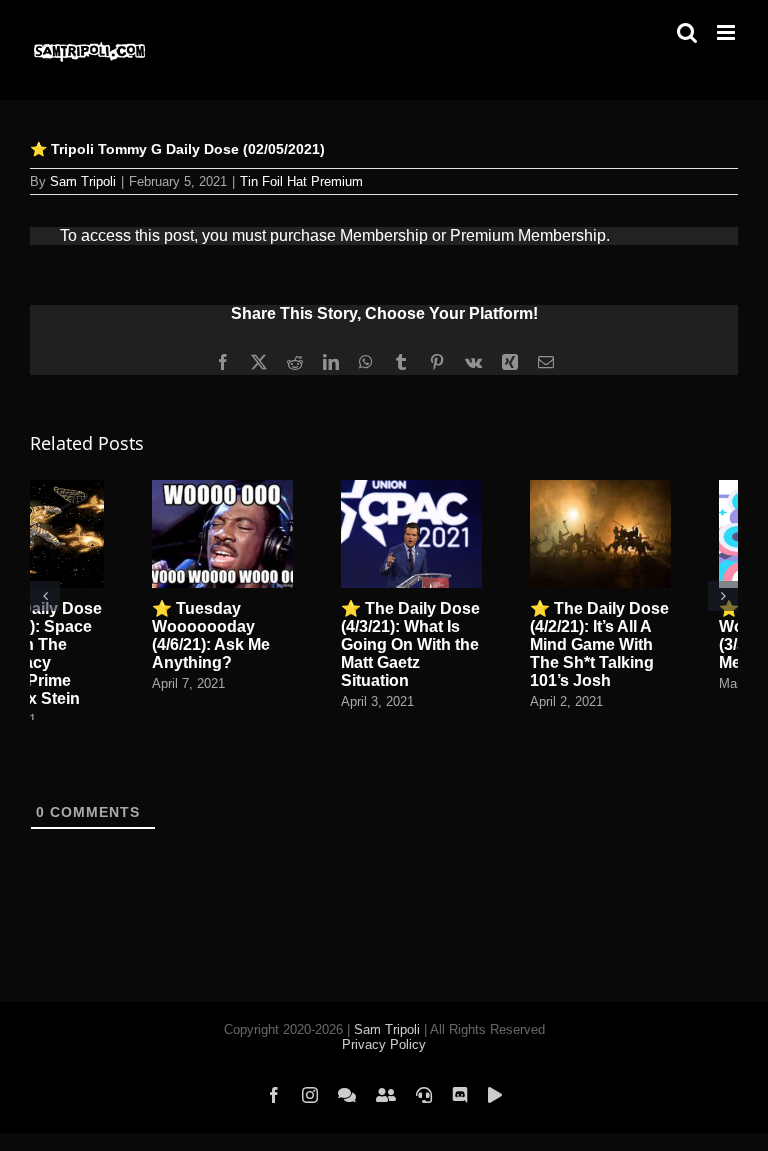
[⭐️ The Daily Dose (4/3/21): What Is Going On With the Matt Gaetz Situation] (411, 488)
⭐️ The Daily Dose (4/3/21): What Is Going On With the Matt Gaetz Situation (410, 644)
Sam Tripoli (83, 181)
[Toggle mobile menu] (727, 32)
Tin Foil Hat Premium (301, 181)
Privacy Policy (384, 1044)
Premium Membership (528, 235)
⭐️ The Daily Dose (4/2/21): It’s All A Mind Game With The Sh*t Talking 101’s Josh (599, 644)
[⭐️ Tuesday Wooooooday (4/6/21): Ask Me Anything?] (222, 488)
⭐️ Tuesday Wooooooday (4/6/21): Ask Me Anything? (211, 635)
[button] (45, 596)
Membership (384, 235)
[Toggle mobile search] (687, 32)
